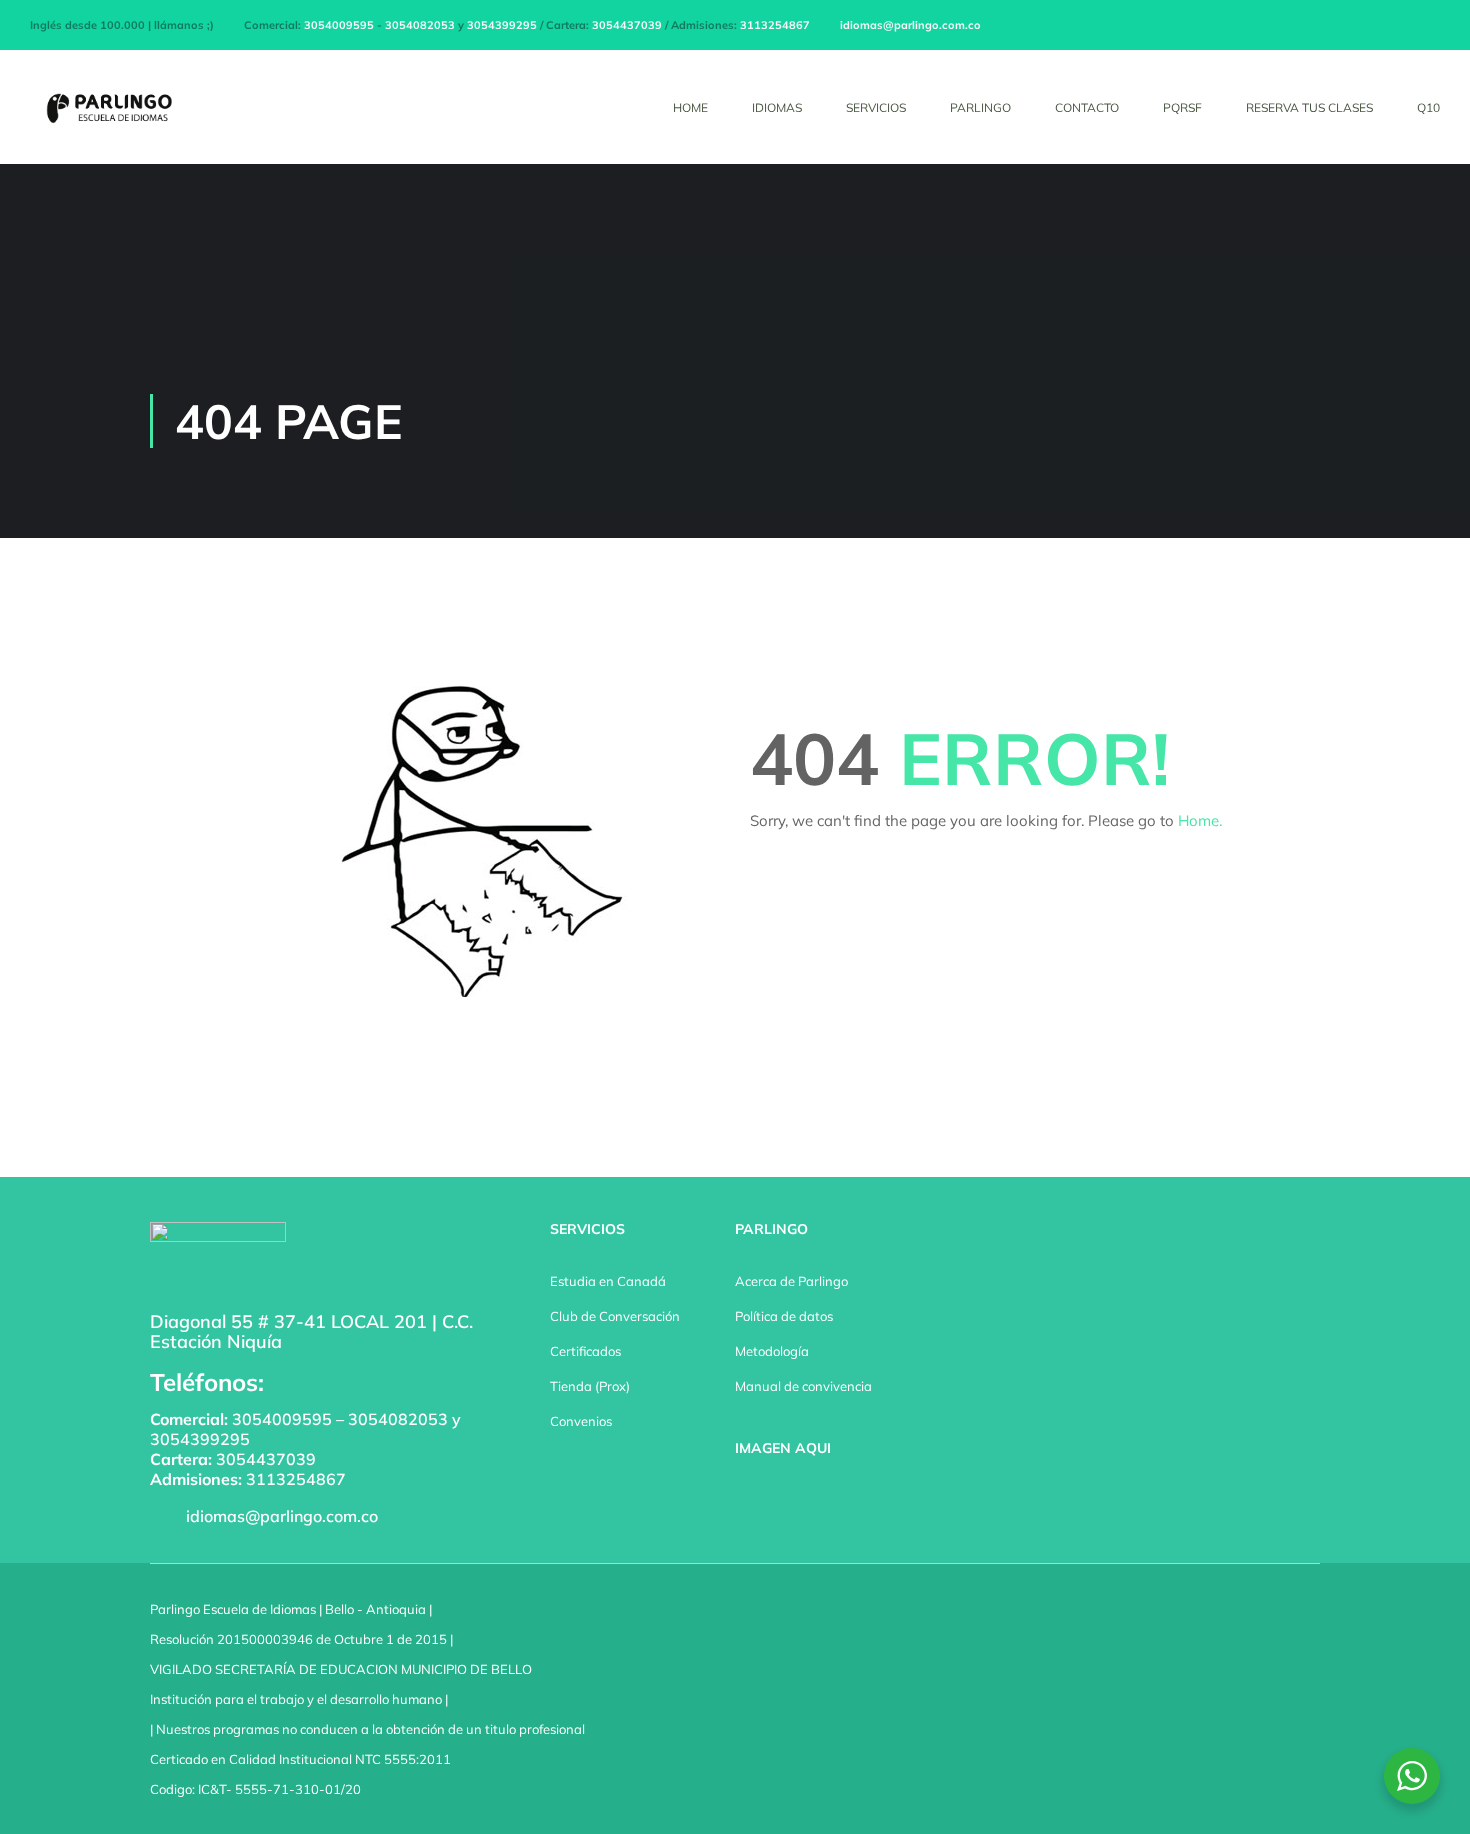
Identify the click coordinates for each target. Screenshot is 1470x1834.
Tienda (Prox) (590, 1386)
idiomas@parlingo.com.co (910, 25)
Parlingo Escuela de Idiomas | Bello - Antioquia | (291, 1609)
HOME (690, 107)
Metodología (772, 1351)
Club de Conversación (615, 1316)
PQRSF (1182, 107)
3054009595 (339, 25)
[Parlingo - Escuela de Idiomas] (106, 117)
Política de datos (784, 1316)
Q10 (1428, 107)
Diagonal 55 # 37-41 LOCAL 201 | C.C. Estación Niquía (311, 1331)
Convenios (581, 1421)
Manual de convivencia (803, 1386)
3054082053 (420, 25)
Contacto (1087, 107)
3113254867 (775, 25)
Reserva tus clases (1309, 107)
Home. (1200, 820)
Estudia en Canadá (608, 1281)
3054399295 (502, 25)
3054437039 (627, 25)
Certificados (585, 1351)
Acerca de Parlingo (791, 1281)
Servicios (876, 107)
